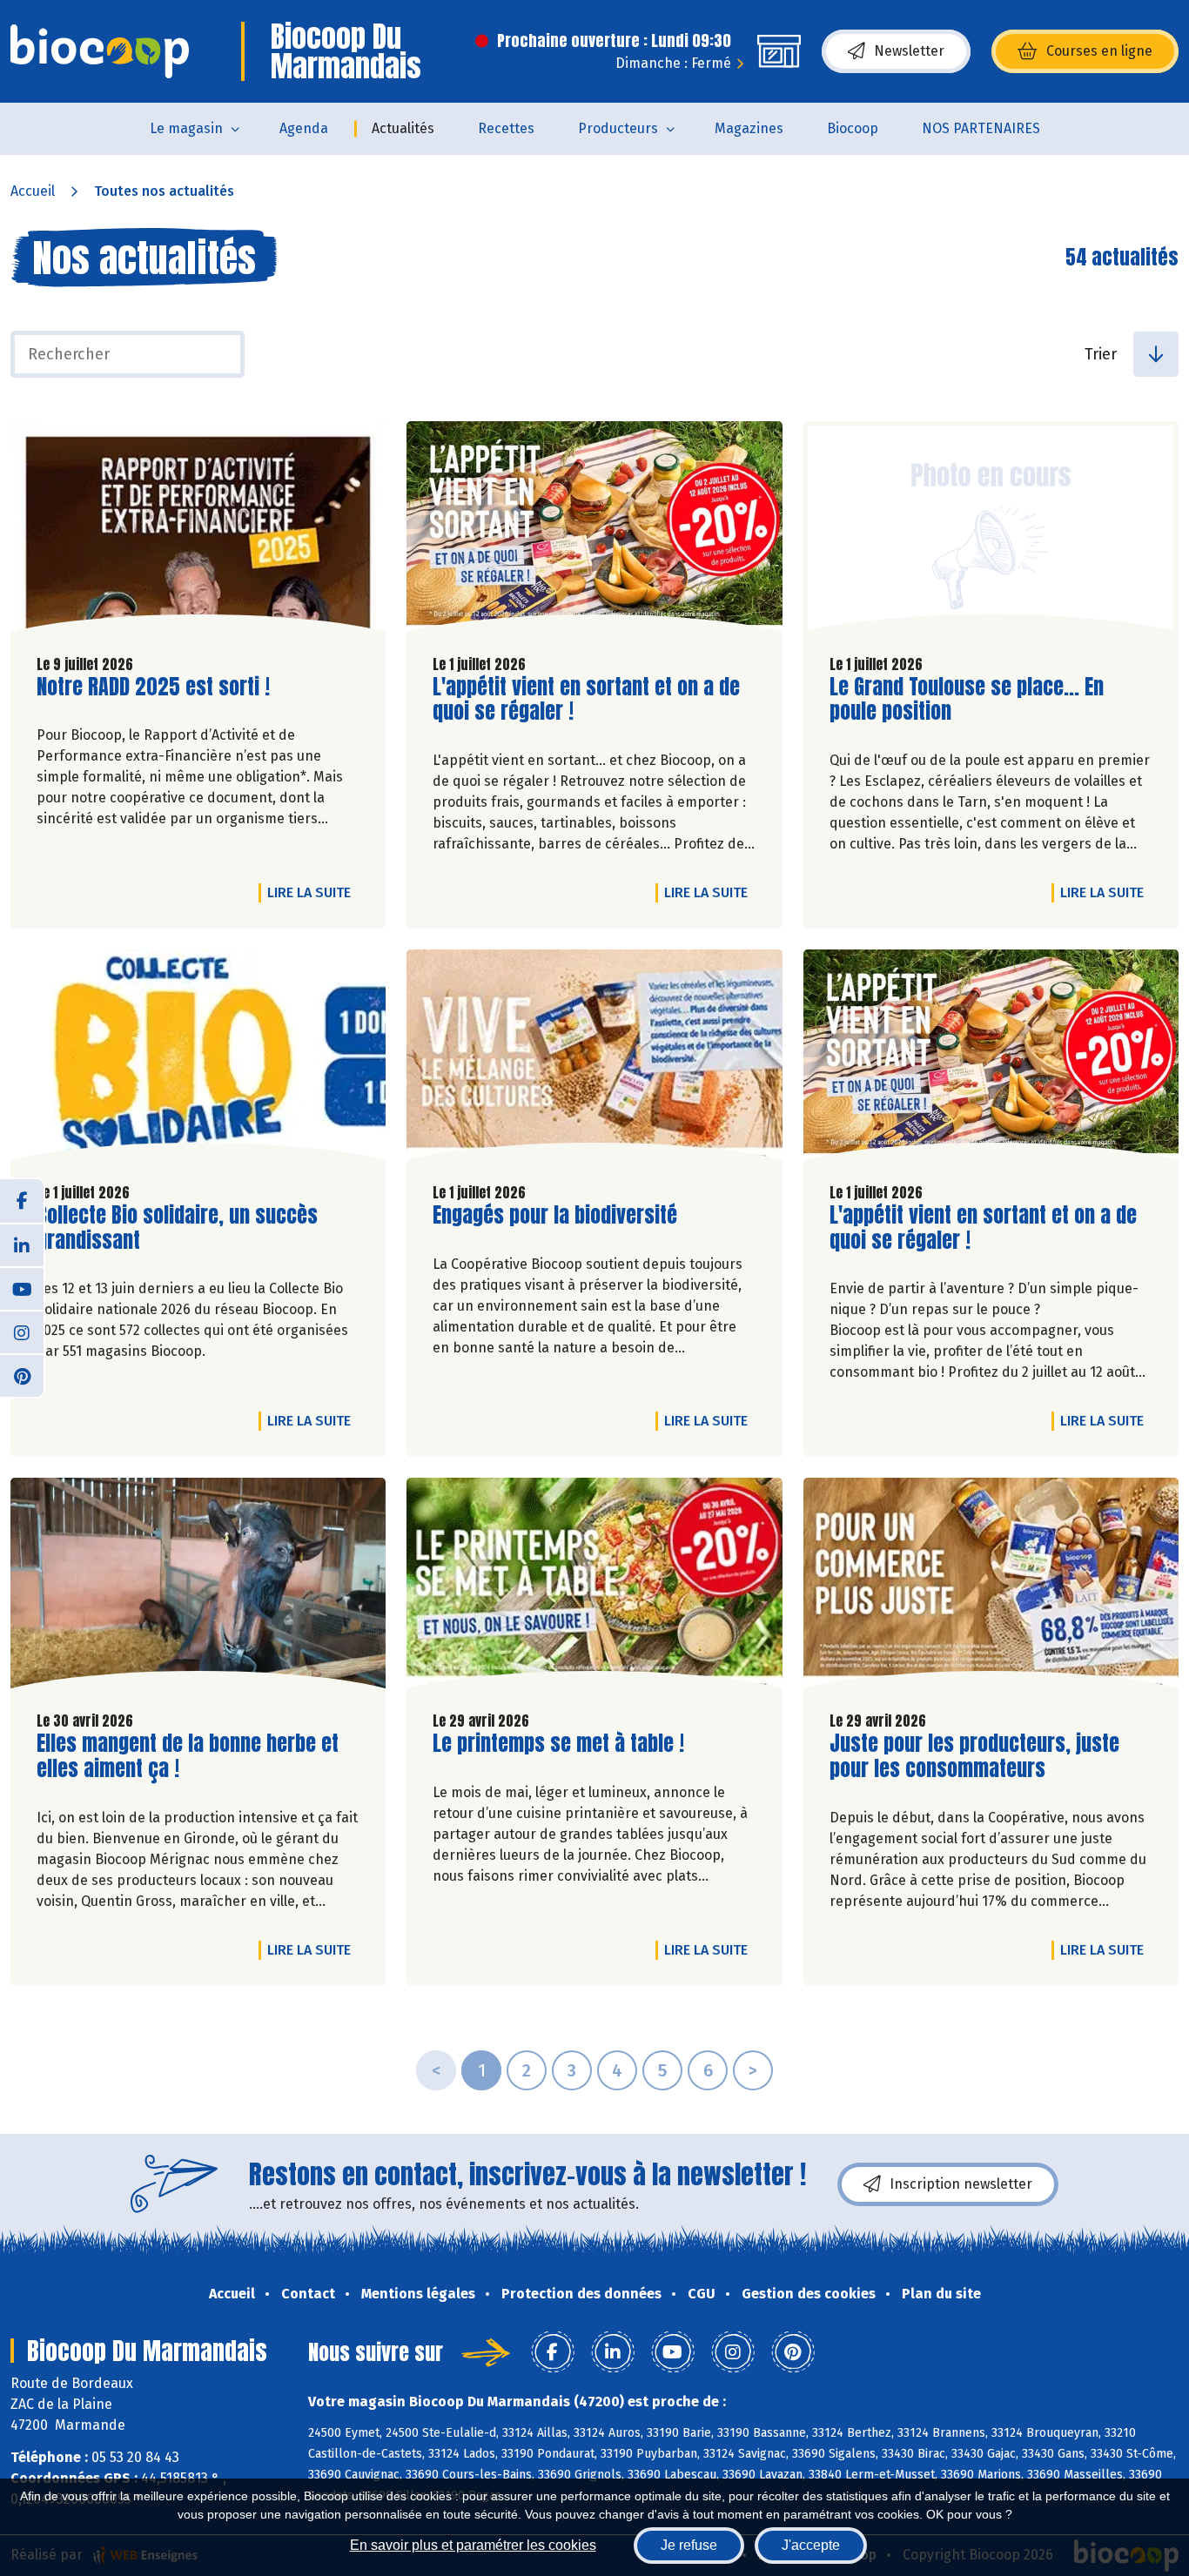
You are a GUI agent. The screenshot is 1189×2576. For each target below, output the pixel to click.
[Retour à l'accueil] (100, 51)
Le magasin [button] (186, 128)
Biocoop (853, 128)
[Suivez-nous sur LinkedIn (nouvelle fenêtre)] (22, 1244)
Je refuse (689, 2545)
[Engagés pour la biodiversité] (594, 1059)
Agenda (304, 128)
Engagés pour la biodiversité (555, 1215)
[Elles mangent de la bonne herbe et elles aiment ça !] (198, 1587)
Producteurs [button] (618, 128)
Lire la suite (313, 892)
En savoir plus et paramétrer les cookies (473, 2545)
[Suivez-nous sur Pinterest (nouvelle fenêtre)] (22, 1375)
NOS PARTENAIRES (981, 128)
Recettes (506, 128)
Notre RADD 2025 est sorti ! (153, 687)
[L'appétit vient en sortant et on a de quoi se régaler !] (594, 531)
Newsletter (909, 51)
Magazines (749, 128)
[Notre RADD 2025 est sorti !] (198, 531)
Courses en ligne (1099, 51)
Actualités (403, 128)
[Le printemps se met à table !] (594, 1587)
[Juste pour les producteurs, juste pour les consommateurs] (991, 1587)
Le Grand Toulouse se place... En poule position (967, 700)
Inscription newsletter (961, 2184)
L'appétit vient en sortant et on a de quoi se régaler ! (586, 700)
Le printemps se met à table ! (558, 1744)
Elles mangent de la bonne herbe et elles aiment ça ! (188, 1756)
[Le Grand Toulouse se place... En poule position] (991, 531)
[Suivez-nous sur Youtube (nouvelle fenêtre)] (22, 1288)
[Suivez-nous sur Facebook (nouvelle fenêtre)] (22, 1201)
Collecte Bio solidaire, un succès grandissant (177, 1228)
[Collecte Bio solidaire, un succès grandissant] (198, 1059)
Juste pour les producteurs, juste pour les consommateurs (974, 1756)
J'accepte (811, 2545)
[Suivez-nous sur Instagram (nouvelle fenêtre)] (22, 1332)
